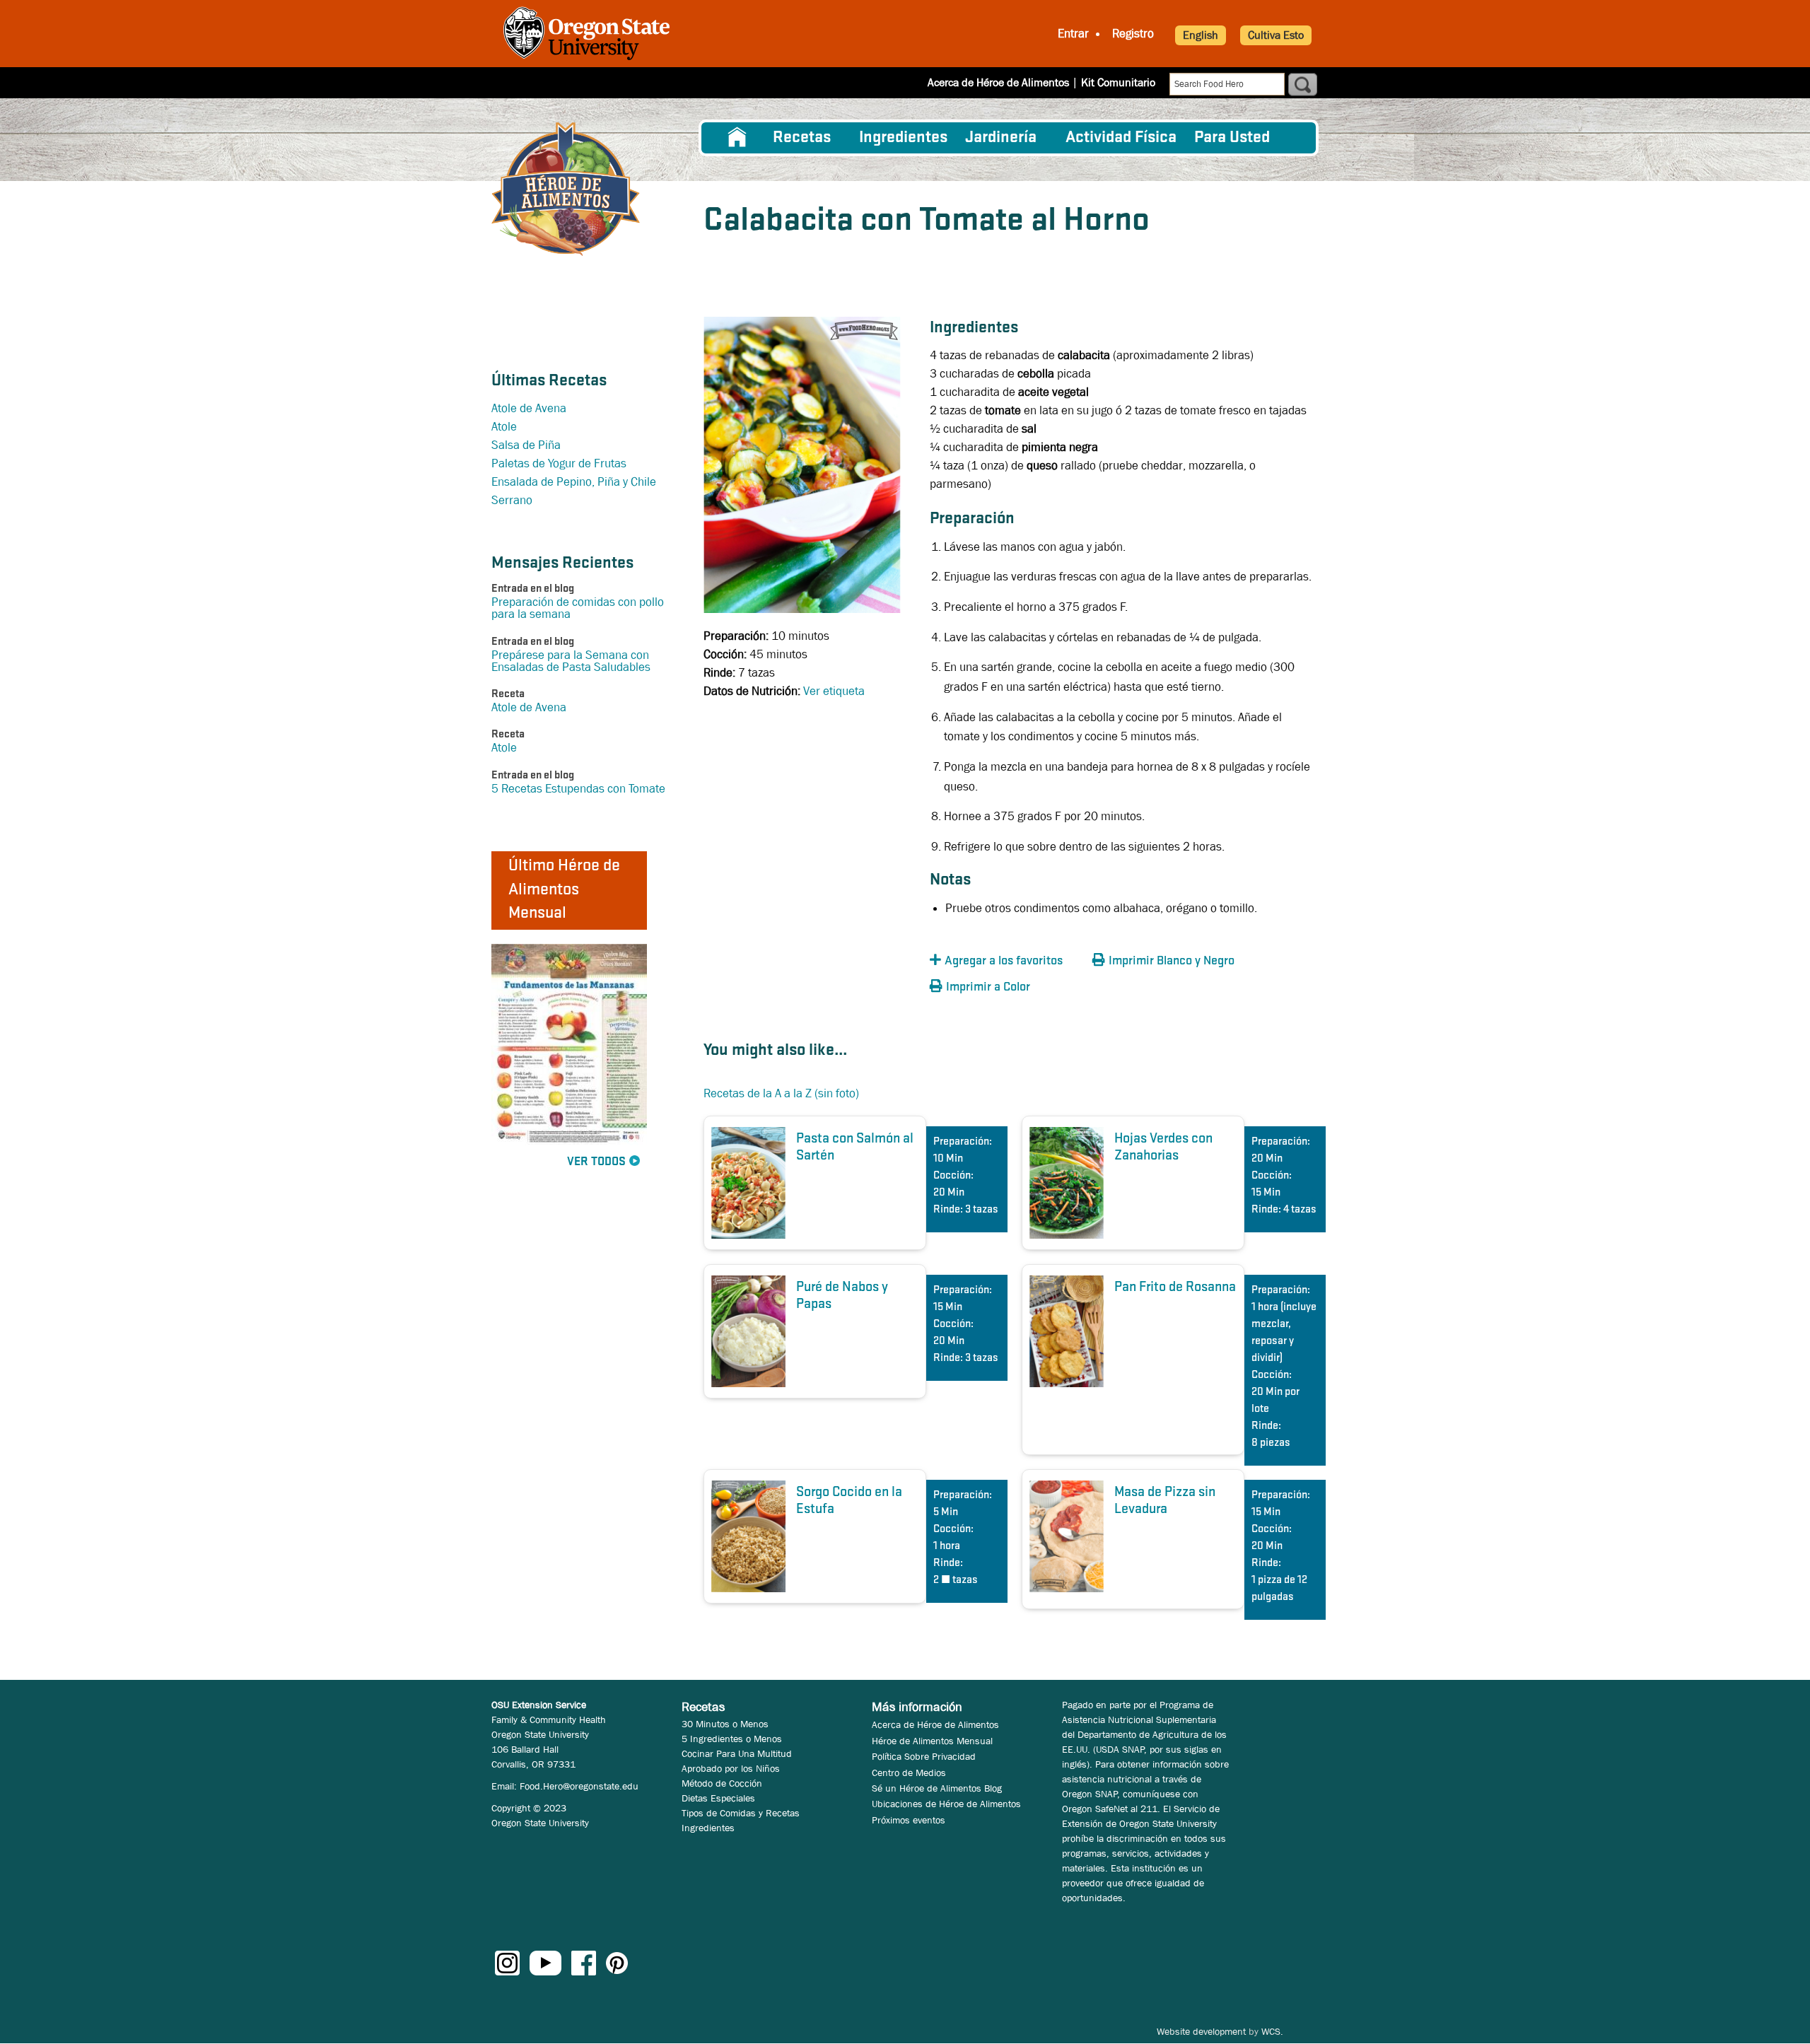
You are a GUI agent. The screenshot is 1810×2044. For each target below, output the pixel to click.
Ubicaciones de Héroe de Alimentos (946, 1804)
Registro (1133, 34)
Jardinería (1001, 138)
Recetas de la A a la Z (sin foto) (781, 1093)
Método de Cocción (722, 1783)
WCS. (1272, 2031)
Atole (504, 427)
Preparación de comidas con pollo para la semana (578, 608)
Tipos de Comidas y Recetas (741, 1813)
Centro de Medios (909, 1773)
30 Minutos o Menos (725, 1724)
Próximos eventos (909, 1820)
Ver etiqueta (834, 691)
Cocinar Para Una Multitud (737, 1753)
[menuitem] (737, 138)
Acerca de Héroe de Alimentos (998, 82)
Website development (1201, 2031)
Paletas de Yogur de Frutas (559, 463)
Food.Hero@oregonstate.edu (579, 1786)
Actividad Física (1121, 138)
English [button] (1201, 35)
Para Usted (1232, 138)
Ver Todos (596, 1162)
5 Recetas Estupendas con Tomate (578, 789)
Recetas (802, 138)
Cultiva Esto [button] (1276, 35)
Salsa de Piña (526, 445)
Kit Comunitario (1118, 82)
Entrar (1073, 34)
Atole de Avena (529, 408)
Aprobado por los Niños (731, 1768)
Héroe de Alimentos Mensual (932, 1741)
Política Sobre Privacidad (924, 1756)
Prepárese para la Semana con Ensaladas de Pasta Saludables (571, 661)
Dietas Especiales (718, 1798)
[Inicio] (566, 189)
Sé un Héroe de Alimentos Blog (937, 1788)
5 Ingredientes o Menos (732, 1739)
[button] (1008, 961)
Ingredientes (903, 138)
